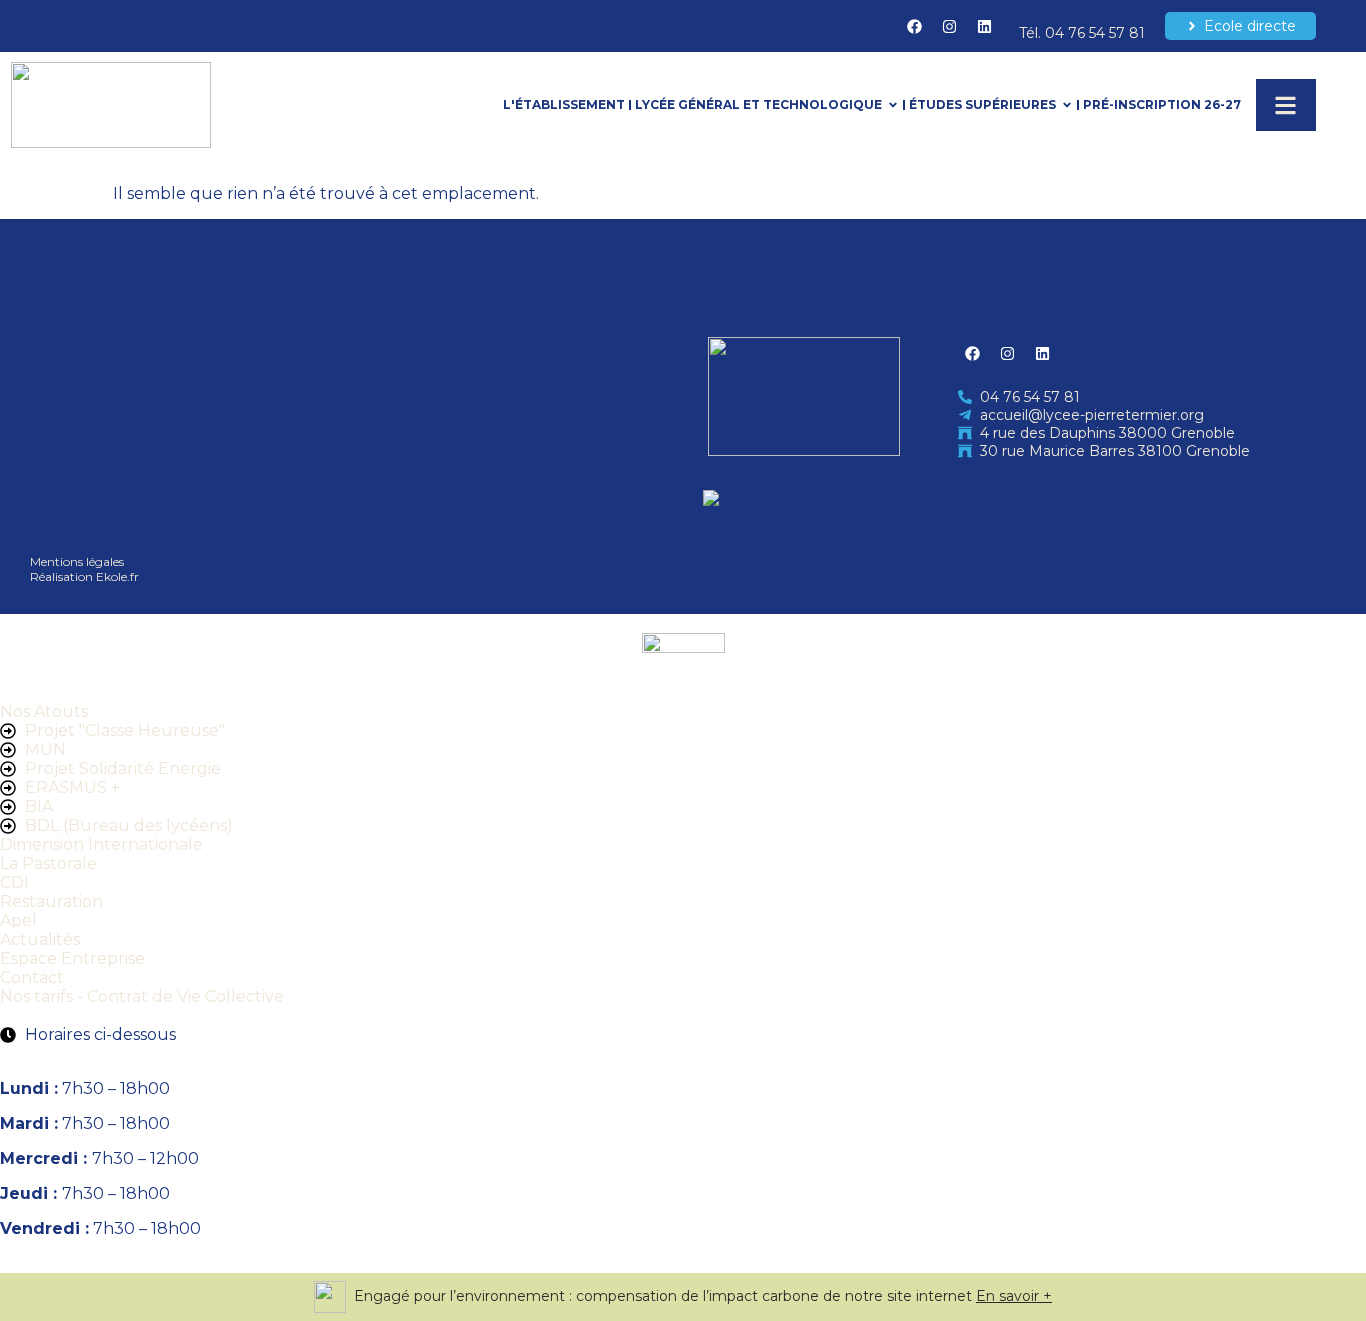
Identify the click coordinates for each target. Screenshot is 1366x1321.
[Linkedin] (984, 26)
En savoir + (1014, 1296)
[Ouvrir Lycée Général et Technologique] (893, 105)
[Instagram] (949, 26)
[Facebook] (914, 26)
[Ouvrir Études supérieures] (1067, 105)
